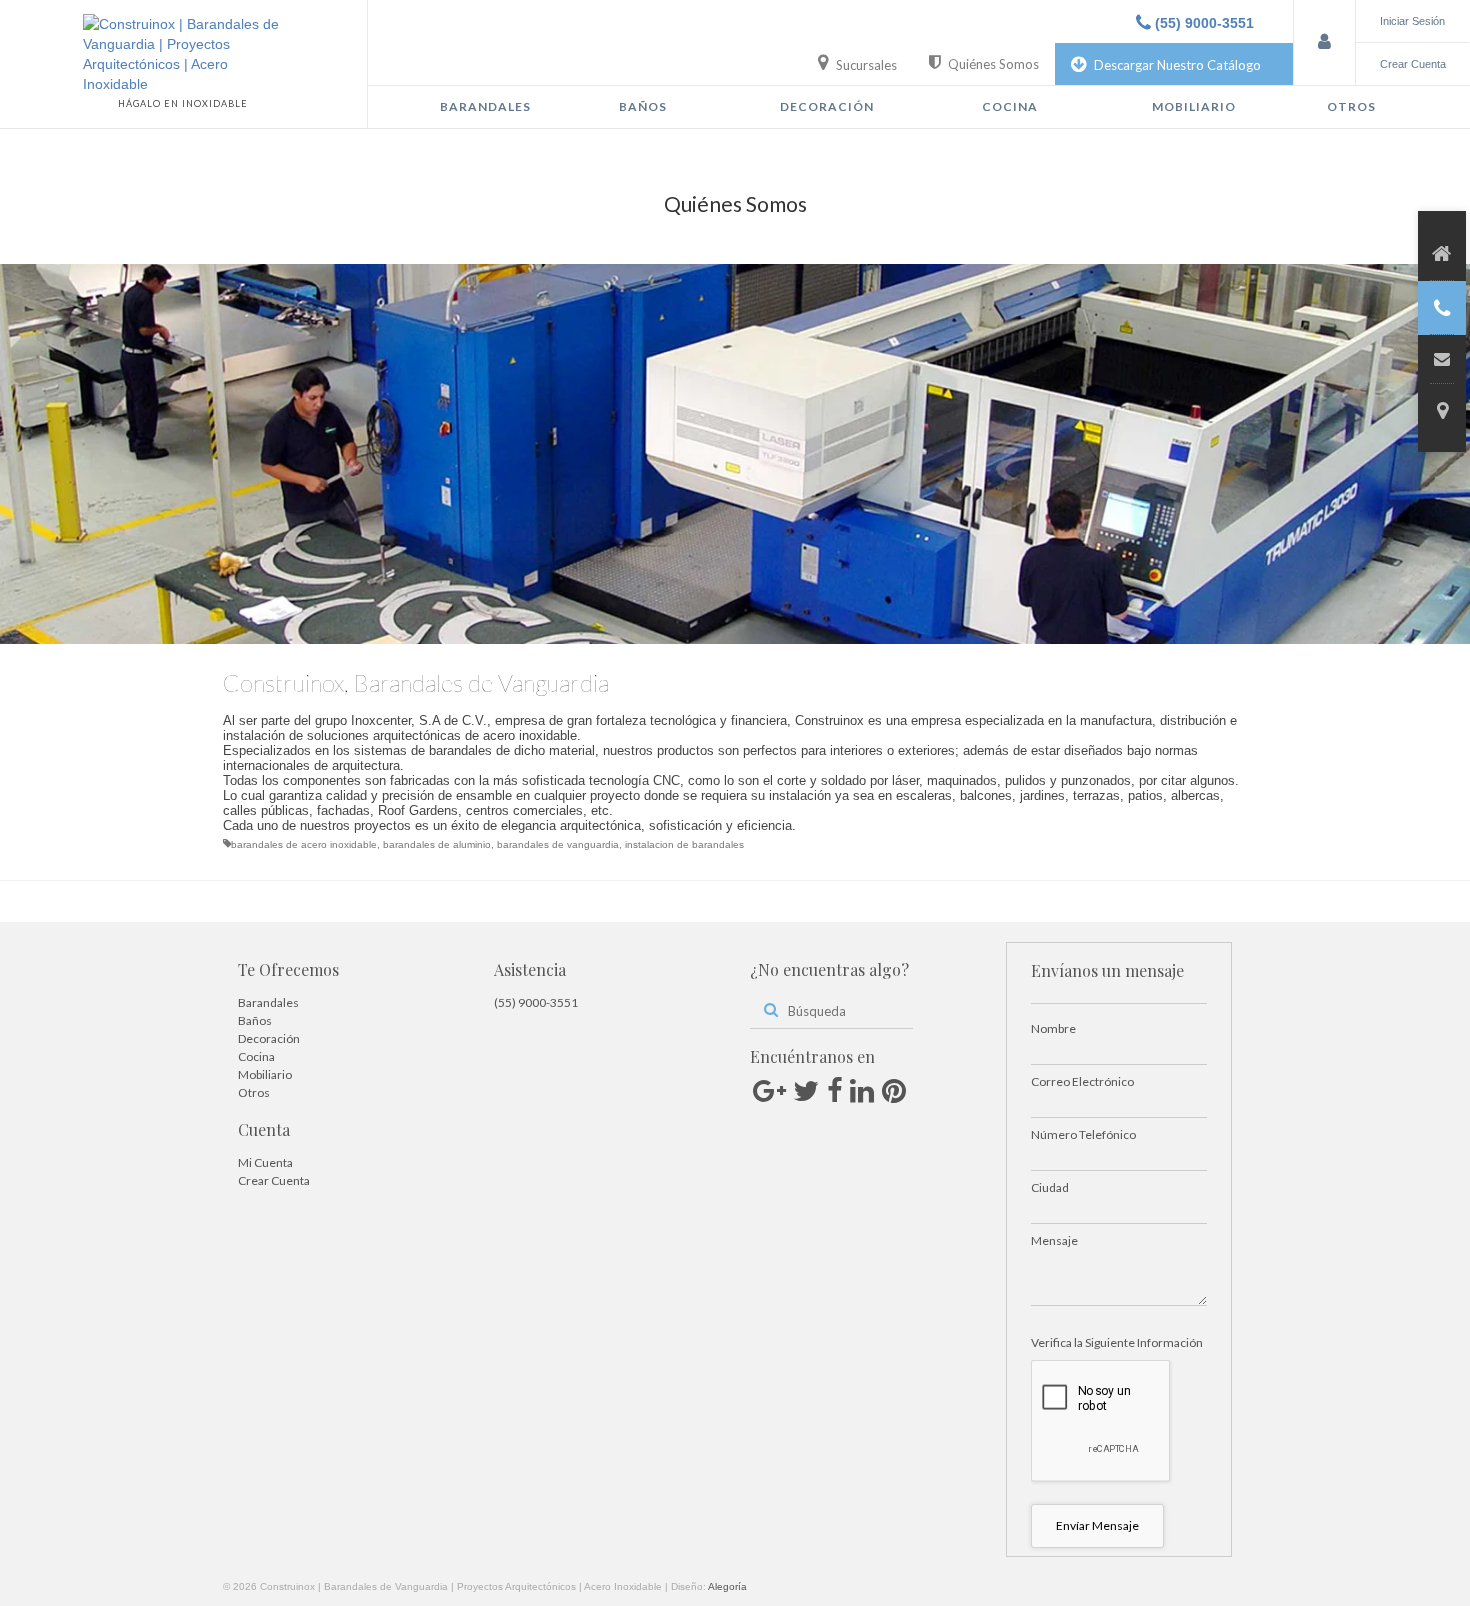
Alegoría (727, 1586)
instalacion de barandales (684, 844)
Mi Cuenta (265, 1162)
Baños (643, 106)
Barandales (485, 106)
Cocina (1010, 106)
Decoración (827, 106)
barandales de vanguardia (558, 844)
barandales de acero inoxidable (304, 844)
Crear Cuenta (274, 1180)
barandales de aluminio (437, 844)
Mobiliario (1194, 106)
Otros (1351, 106)
